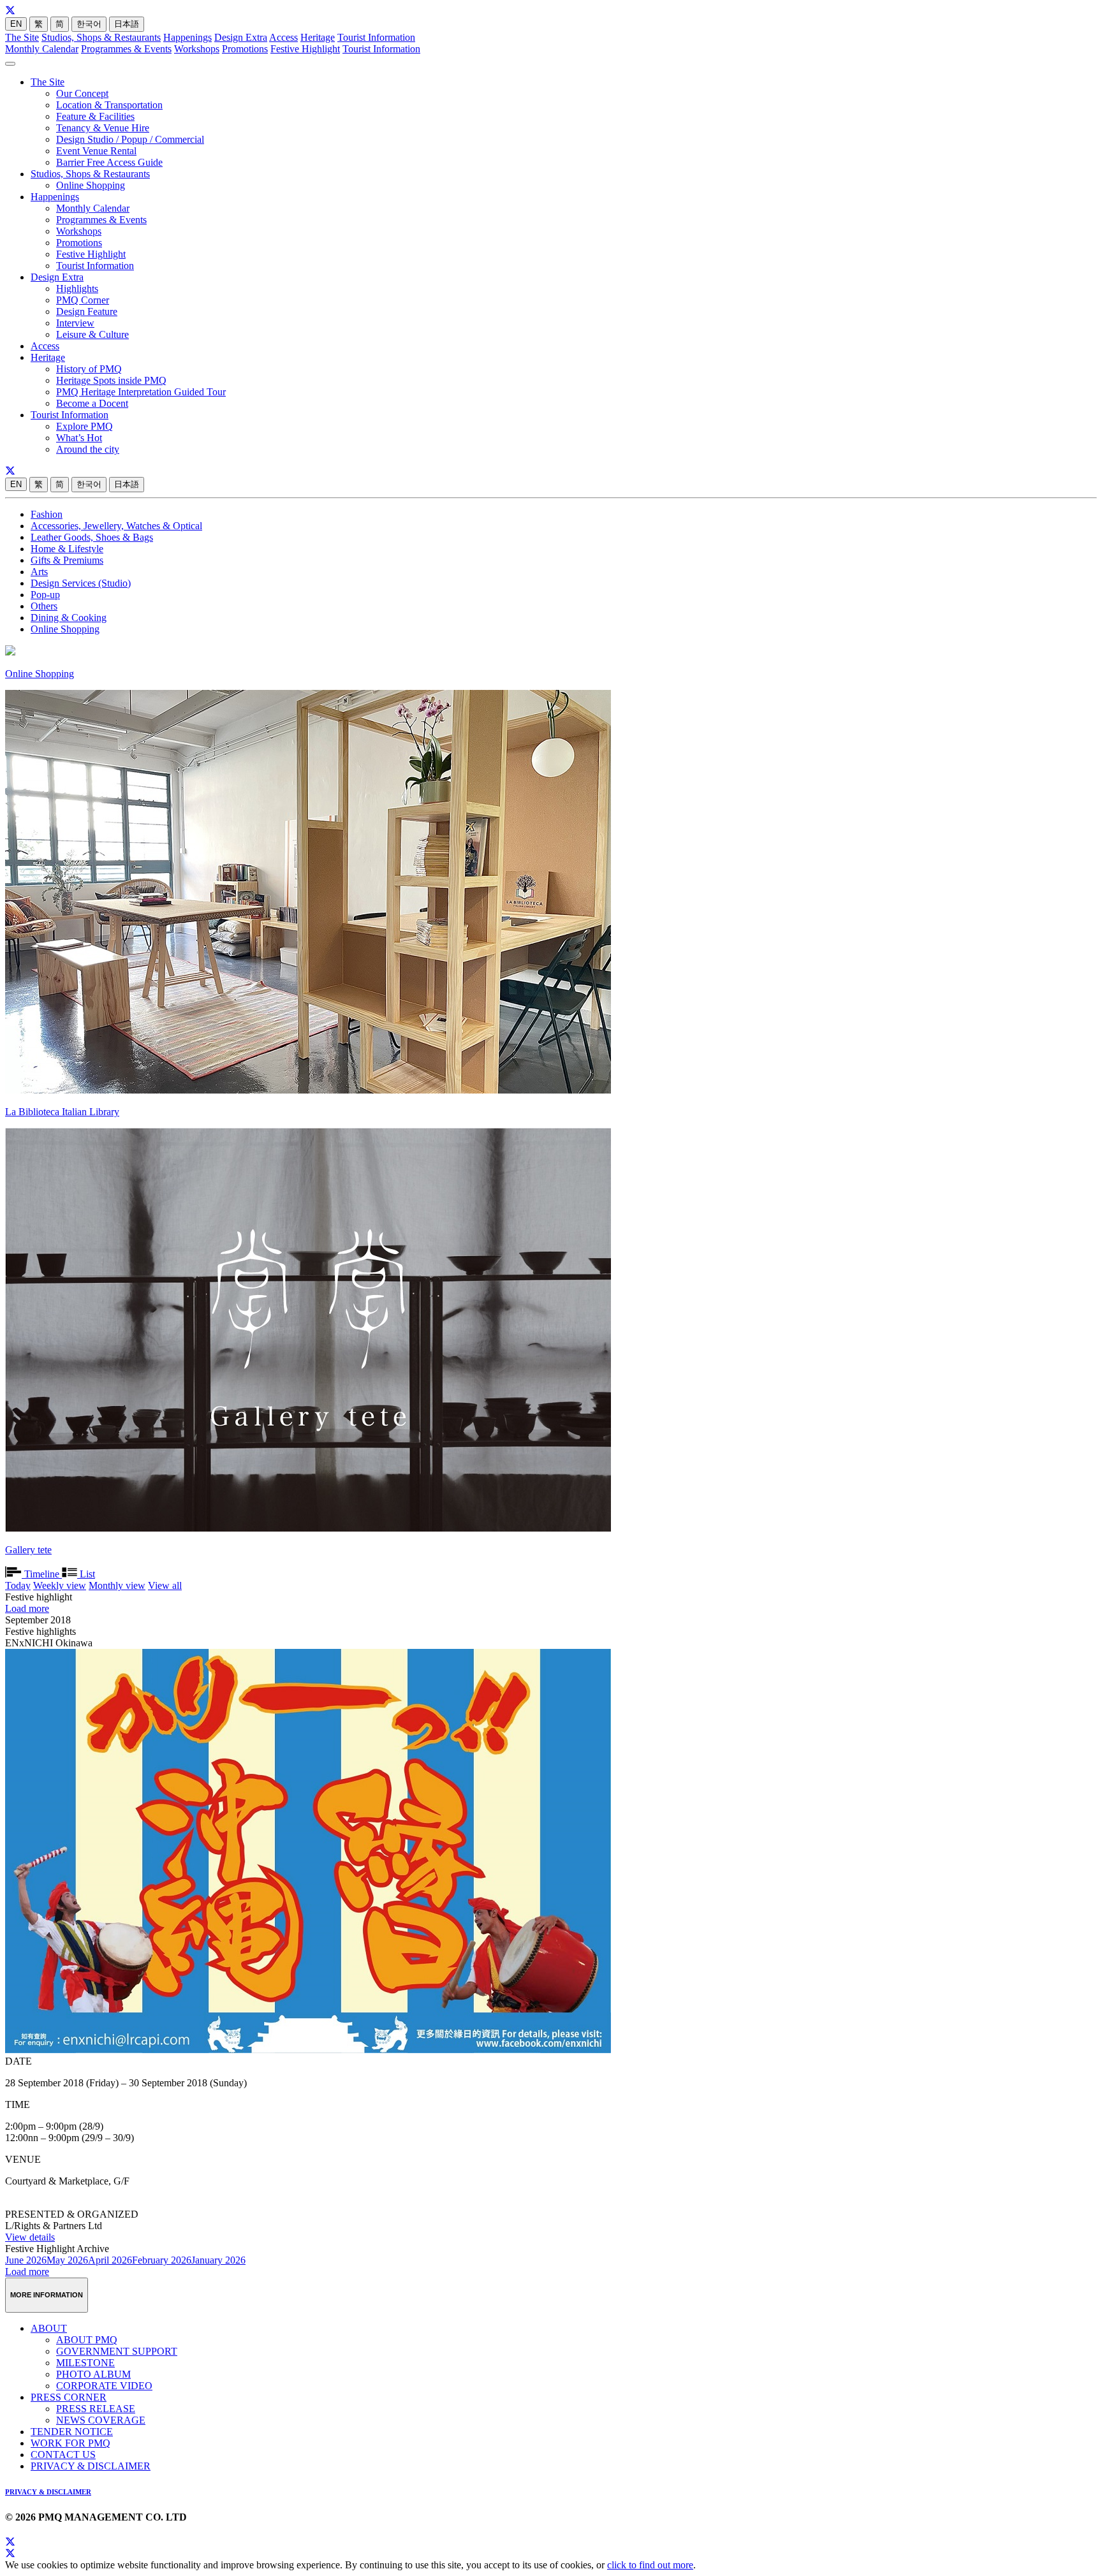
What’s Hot (79, 438)
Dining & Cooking (69, 618)
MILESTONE (85, 2363)
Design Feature (87, 311)
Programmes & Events (126, 49)
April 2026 (110, 2260)
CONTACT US (63, 2455)
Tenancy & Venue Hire (103, 128)
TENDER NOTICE (72, 2432)
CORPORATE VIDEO (104, 2386)
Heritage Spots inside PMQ (111, 380)
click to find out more (650, 2565)
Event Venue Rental (96, 151)
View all (165, 1585)
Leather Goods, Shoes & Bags (92, 537)
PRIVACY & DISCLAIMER (91, 2466)
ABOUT (49, 2328)
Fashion (47, 514)
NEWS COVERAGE (101, 2420)
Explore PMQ (84, 426)
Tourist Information (376, 37)
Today (18, 1585)
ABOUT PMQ (87, 2340)
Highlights (77, 289)
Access (283, 37)
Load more (27, 1608)
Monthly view (117, 1585)
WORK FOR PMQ (70, 2443)
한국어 (89, 24)
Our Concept (82, 93)
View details (30, 2237)
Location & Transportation (109, 105)
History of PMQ (89, 369)
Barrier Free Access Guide (109, 162)
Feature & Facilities (95, 116)
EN (16, 24)
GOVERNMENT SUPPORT (117, 2351)
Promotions (245, 49)
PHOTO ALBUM (93, 2374)
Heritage (318, 37)
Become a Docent (92, 403)
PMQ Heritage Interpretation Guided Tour (141, 392)
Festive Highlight (305, 49)
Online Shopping (91, 185)
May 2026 (67, 2260)
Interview (75, 323)
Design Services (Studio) (81, 583)
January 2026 (218, 2260)
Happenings (187, 37)
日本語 (127, 24)
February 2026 (162, 2260)
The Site (22, 37)
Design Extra (241, 37)
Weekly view (60, 1585)
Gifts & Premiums (67, 560)
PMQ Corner (83, 300)
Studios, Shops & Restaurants (101, 37)
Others (44, 606)
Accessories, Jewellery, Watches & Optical (116, 526)
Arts (39, 572)
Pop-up (45, 595)
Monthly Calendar (42, 49)
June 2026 (26, 2260)
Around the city (88, 449)
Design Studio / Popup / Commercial (130, 139)
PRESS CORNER (69, 2397)
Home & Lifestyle (67, 549)
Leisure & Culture (92, 334)
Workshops (197, 49)
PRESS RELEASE (96, 2409)
